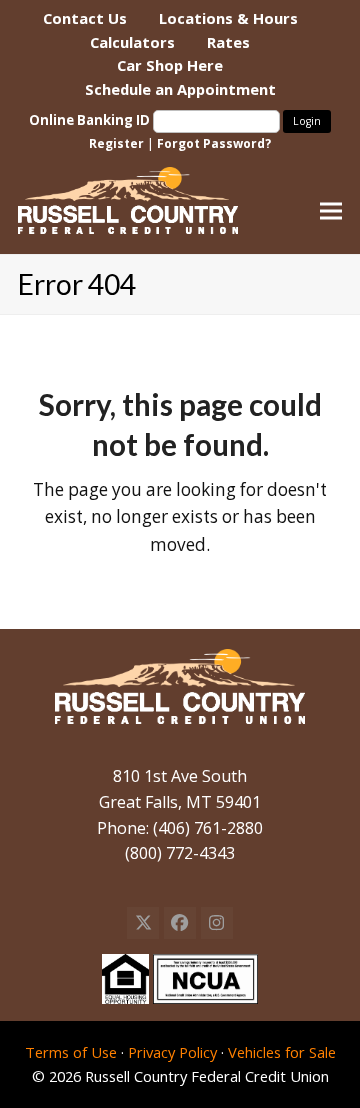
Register (116, 143)
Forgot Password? (214, 143)
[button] (331, 210)
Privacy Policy (172, 1052)
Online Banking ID (91, 120)
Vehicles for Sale (282, 1052)
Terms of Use (71, 1052)
